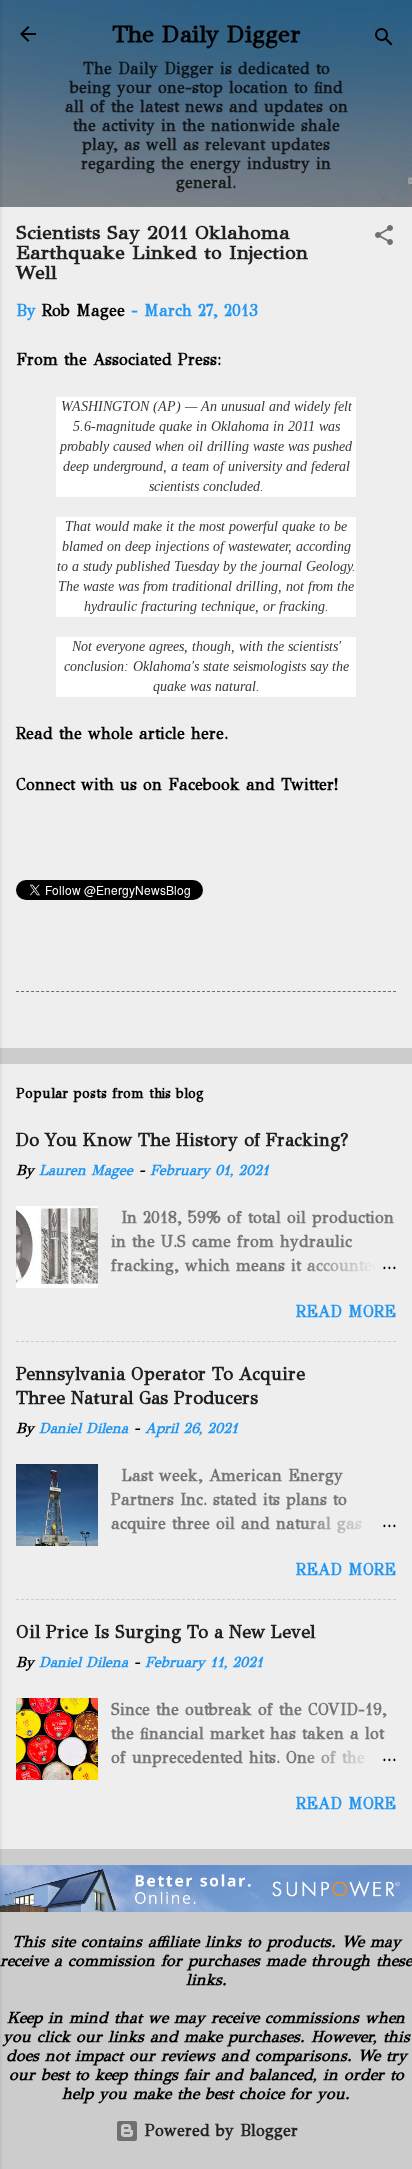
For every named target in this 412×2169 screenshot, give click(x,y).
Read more (346, 1311)
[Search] (384, 40)
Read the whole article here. (124, 733)
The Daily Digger (206, 34)
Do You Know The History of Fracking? (182, 1140)
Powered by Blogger (218, 2130)
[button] (384, 238)
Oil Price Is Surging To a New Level (165, 1632)
